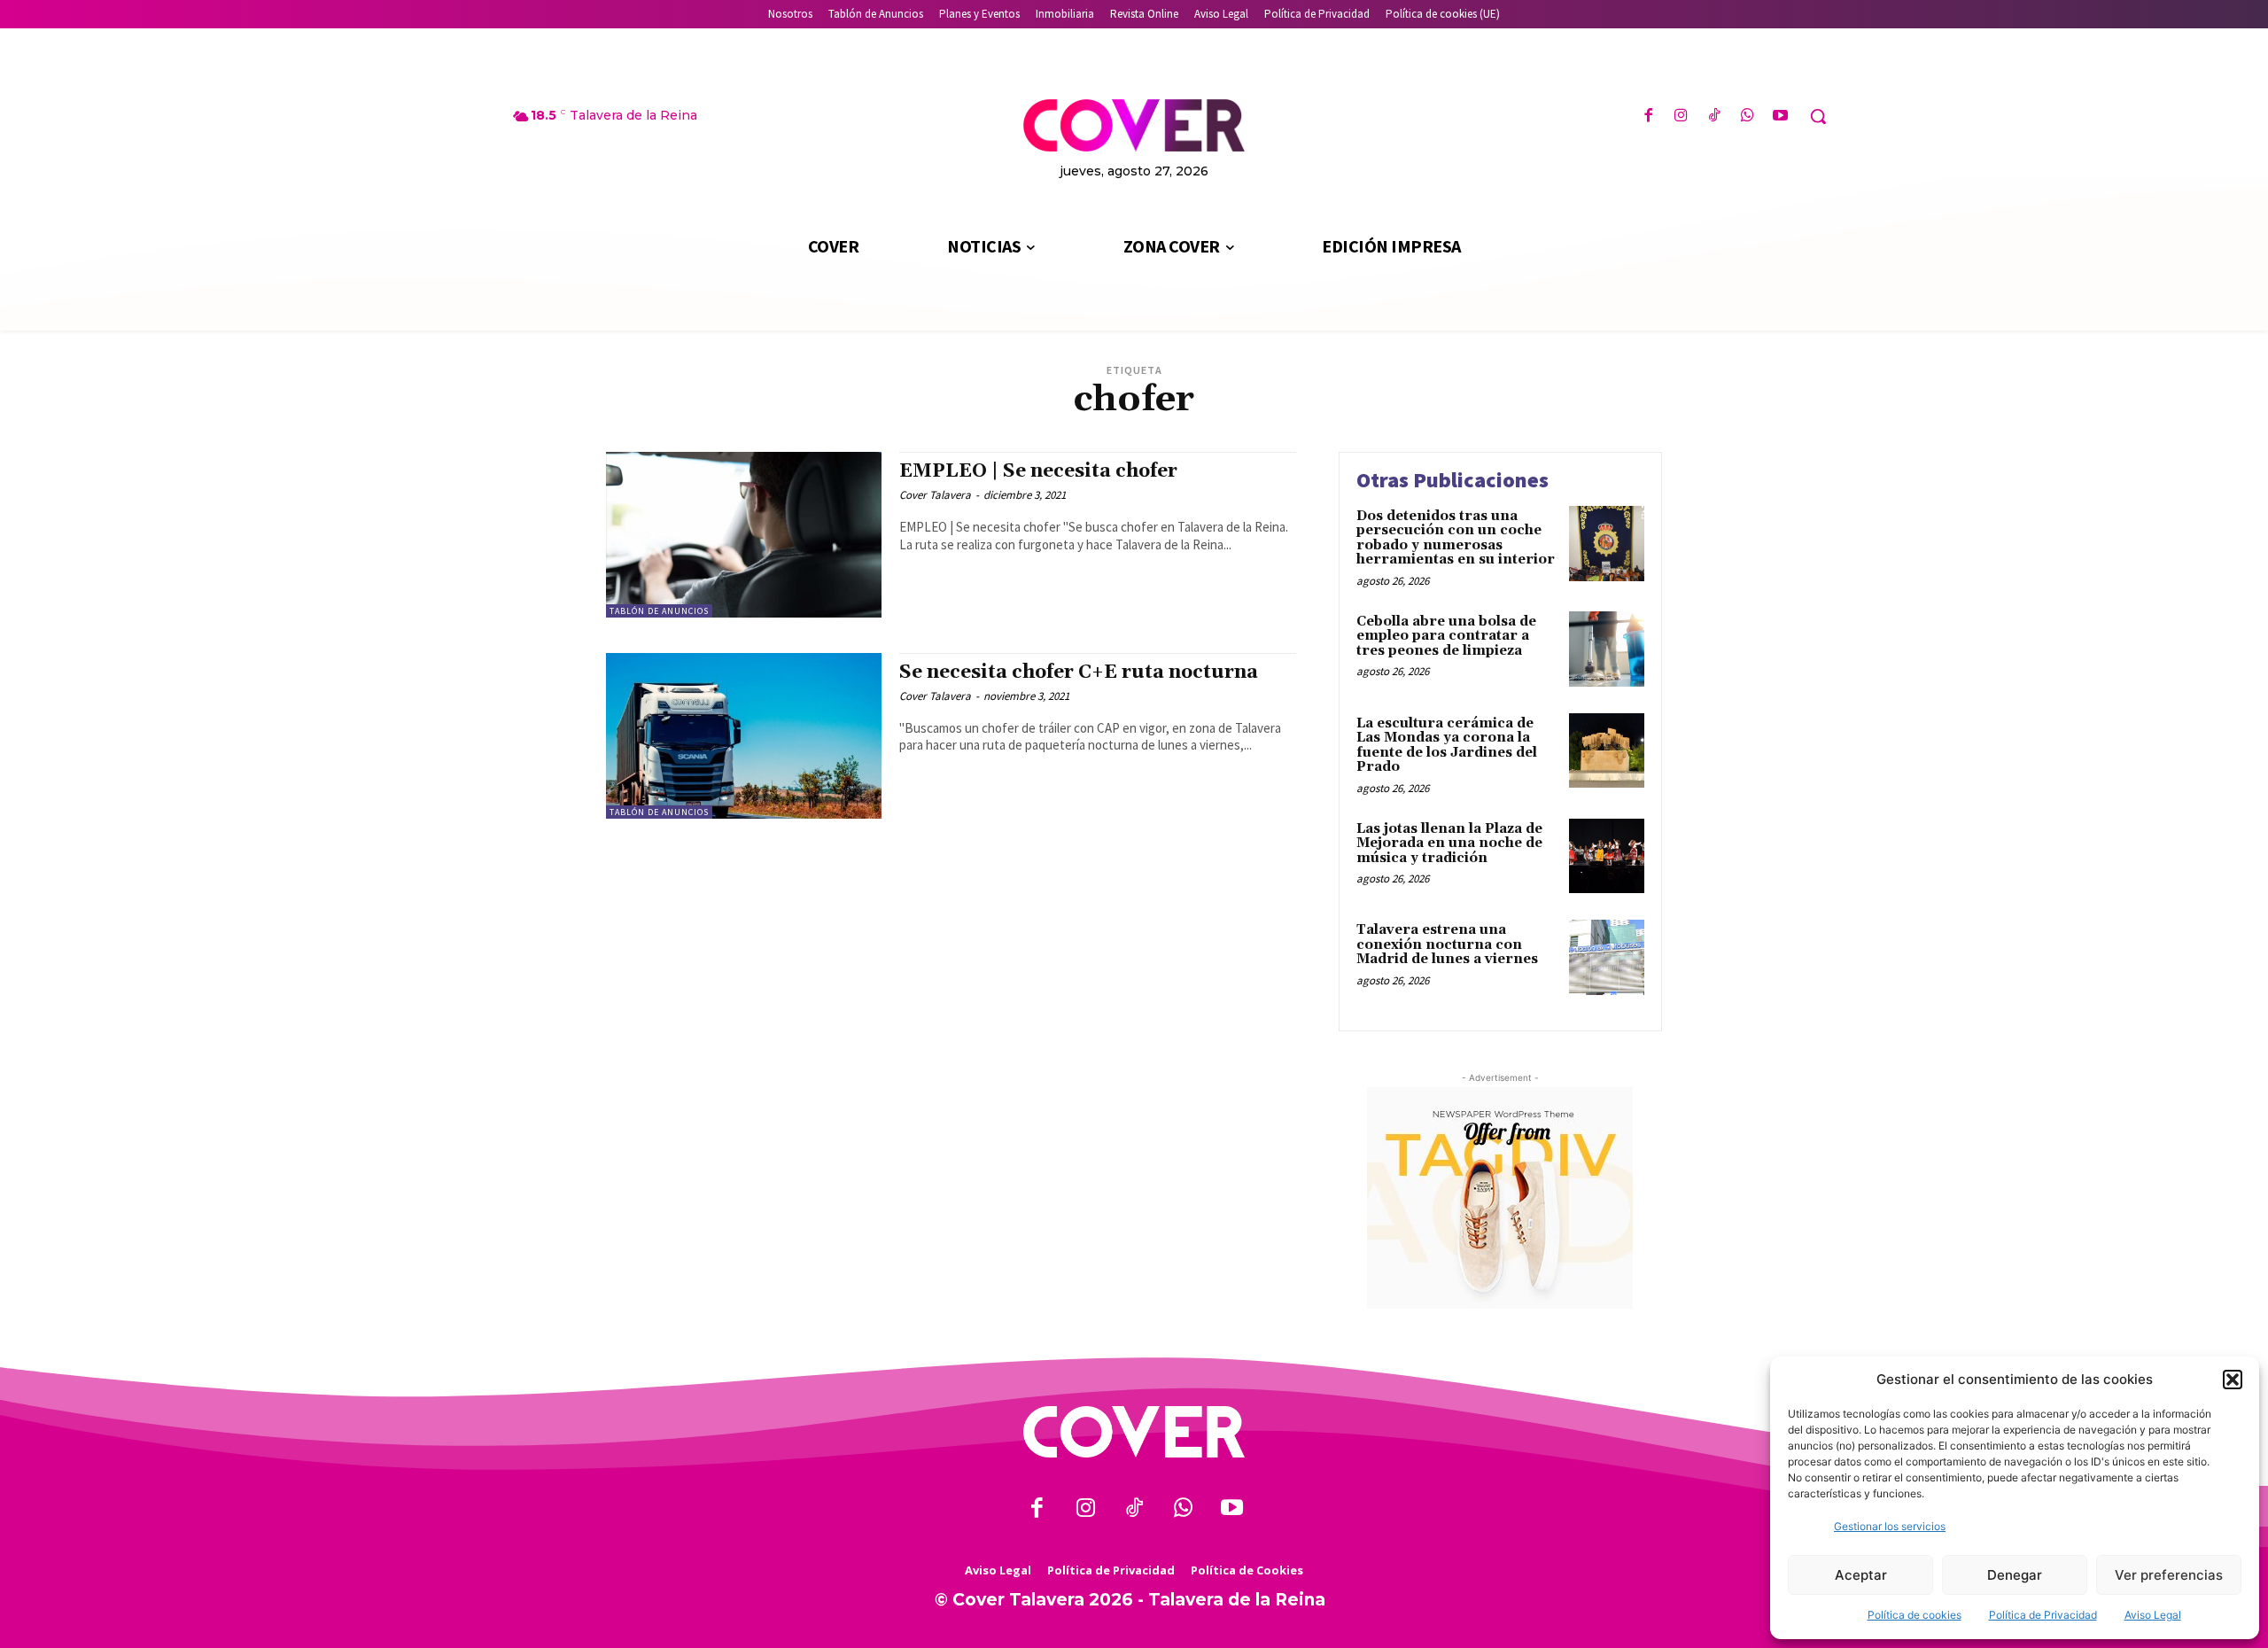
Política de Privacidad (2043, 1615)
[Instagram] (1681, 117)
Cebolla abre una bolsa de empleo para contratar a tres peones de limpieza (1446, 636)
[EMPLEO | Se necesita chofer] (744, 535)
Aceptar (1861, 1575)
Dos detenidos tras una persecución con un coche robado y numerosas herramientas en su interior (1456, 538)
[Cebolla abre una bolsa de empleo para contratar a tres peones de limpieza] (1607, 649)
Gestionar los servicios (1890, 1526)
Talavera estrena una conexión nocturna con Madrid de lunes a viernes (1447, 944)
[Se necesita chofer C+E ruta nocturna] (744, 736)
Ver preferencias (2169, 1575)
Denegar (2015, 1575)
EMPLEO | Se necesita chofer (1038, 471)
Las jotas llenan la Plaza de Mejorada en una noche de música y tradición (1449, 843)
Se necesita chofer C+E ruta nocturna (1079, 672)
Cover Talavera (935, 495)
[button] (2233, 1380)
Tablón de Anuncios (659, 611)
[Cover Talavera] (1134, 1432)
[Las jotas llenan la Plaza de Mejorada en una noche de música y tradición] (1607, 856)
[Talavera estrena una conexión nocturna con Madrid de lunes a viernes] (1607, 957)
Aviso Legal (2153, 1615)
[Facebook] (1648, 117)
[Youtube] (1780, 117)
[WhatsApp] (1748, 117)
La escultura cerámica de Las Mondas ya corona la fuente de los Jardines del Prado (1447, 746)
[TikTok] (1714, 117)
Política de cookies (1915, 1615)
